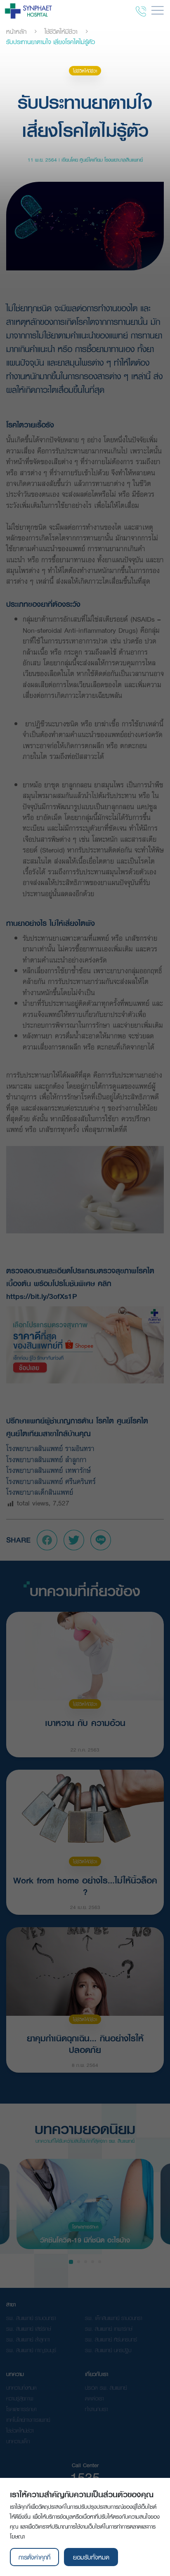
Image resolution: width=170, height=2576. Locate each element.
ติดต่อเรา (94, 2398)
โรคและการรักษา (85, 2227)
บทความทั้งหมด (21, 2388)
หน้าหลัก (16, 31)
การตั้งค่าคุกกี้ (34, 2557)
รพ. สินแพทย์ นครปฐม (108, 2350)
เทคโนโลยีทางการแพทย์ (28, 2420)
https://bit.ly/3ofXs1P (42, 1296)
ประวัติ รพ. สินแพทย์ (106, 2388)
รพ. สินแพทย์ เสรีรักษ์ (29, 2329)
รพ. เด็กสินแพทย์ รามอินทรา (114, 2318)
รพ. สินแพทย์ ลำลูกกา (28, 2339)
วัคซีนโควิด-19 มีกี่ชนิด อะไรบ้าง (85, 2239)
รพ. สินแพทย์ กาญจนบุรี (31, 2350)
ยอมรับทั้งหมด (91, 2557)
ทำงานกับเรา (97, 2409)
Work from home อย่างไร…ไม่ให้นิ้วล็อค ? (85, 1885)
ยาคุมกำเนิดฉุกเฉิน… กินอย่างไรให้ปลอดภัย (85, 2043)
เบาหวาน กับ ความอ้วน (85, 1723)
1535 (85, 2477)
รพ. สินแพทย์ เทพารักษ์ (109, 2329)
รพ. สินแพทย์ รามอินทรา (31, 2318)
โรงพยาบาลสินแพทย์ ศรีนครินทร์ (52, 1481)
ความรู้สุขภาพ (20, 2398)
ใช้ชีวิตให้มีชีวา (61, 31)
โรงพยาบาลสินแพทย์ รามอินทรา (50, 1448)
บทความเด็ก (18, 2441)
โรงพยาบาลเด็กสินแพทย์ (42, 1492)
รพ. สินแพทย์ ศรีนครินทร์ (111, 2339)
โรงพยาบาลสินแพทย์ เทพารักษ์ (48, 1470)
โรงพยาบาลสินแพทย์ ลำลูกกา (48, 1459)
